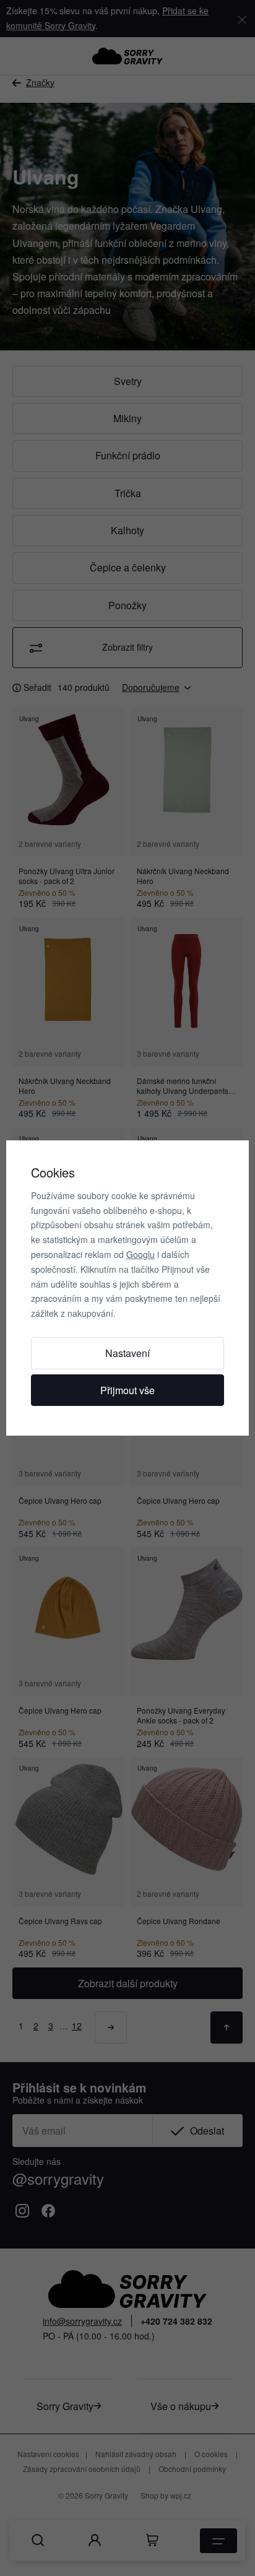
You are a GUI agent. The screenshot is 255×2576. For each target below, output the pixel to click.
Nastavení (127, 1353)
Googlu (140, 1254)
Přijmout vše (127, 1390)
